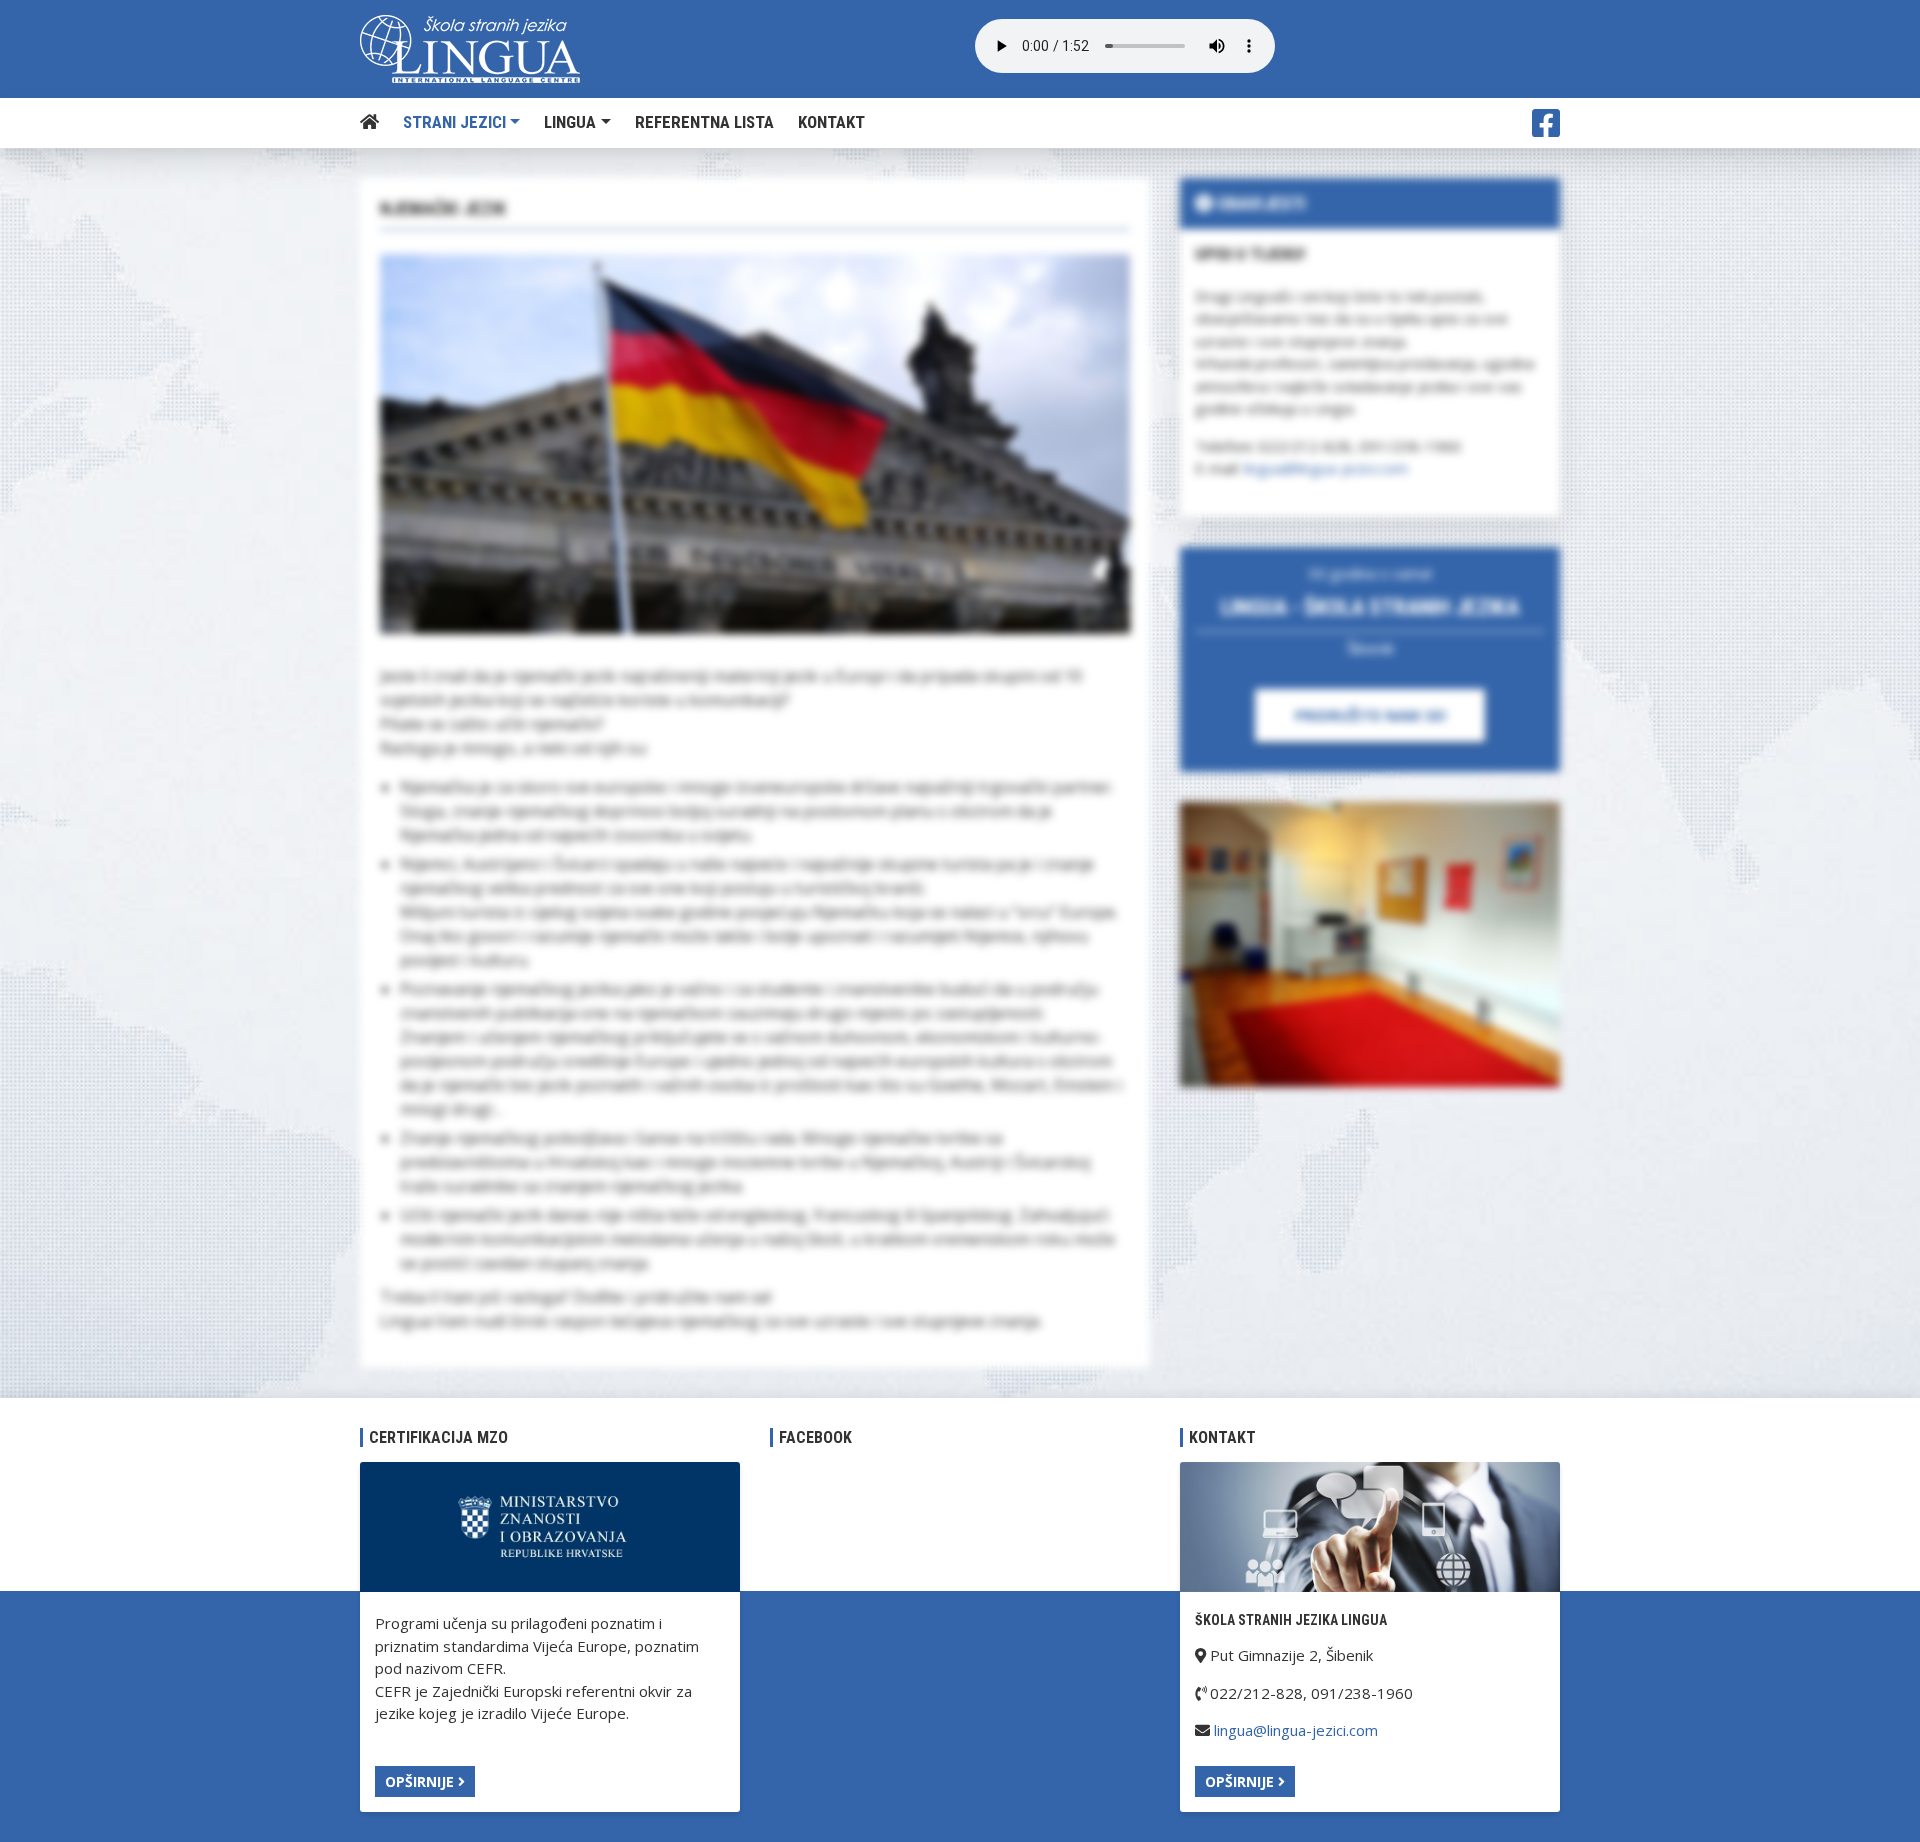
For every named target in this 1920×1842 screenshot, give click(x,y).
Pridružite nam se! (1370, 715)
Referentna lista (704, 122)
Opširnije (421, 1781)
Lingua (570, 122)
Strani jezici (454, 122)
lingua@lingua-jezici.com (1296, 1730)
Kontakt (831, 122)
